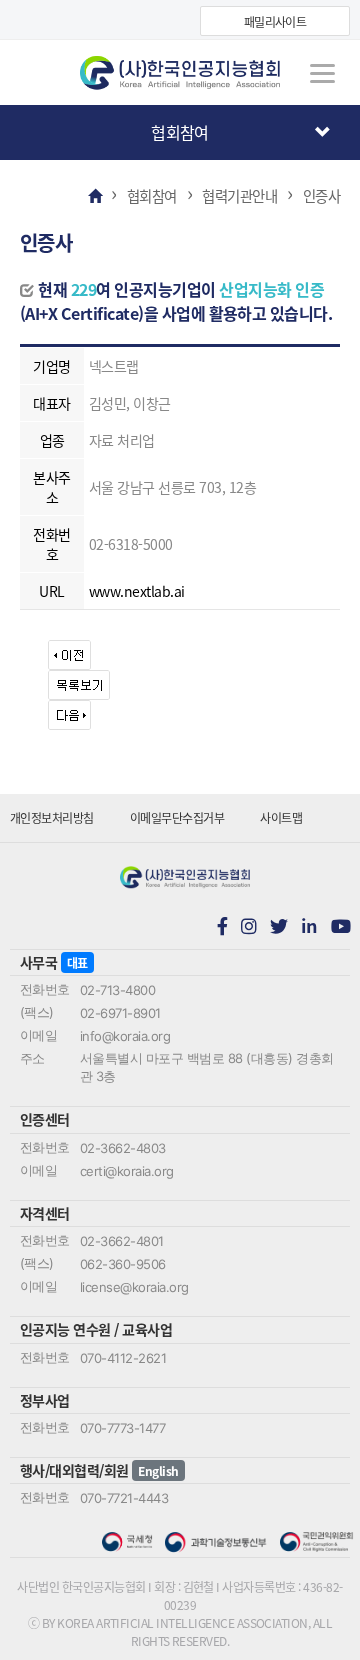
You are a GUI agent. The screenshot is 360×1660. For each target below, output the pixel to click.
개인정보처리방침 (52, 817)
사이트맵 (281, 817)
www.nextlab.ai (137, 591)
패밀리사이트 (275, 21)
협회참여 (180, 132)
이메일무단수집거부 (177, 817)
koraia (180, 73)
